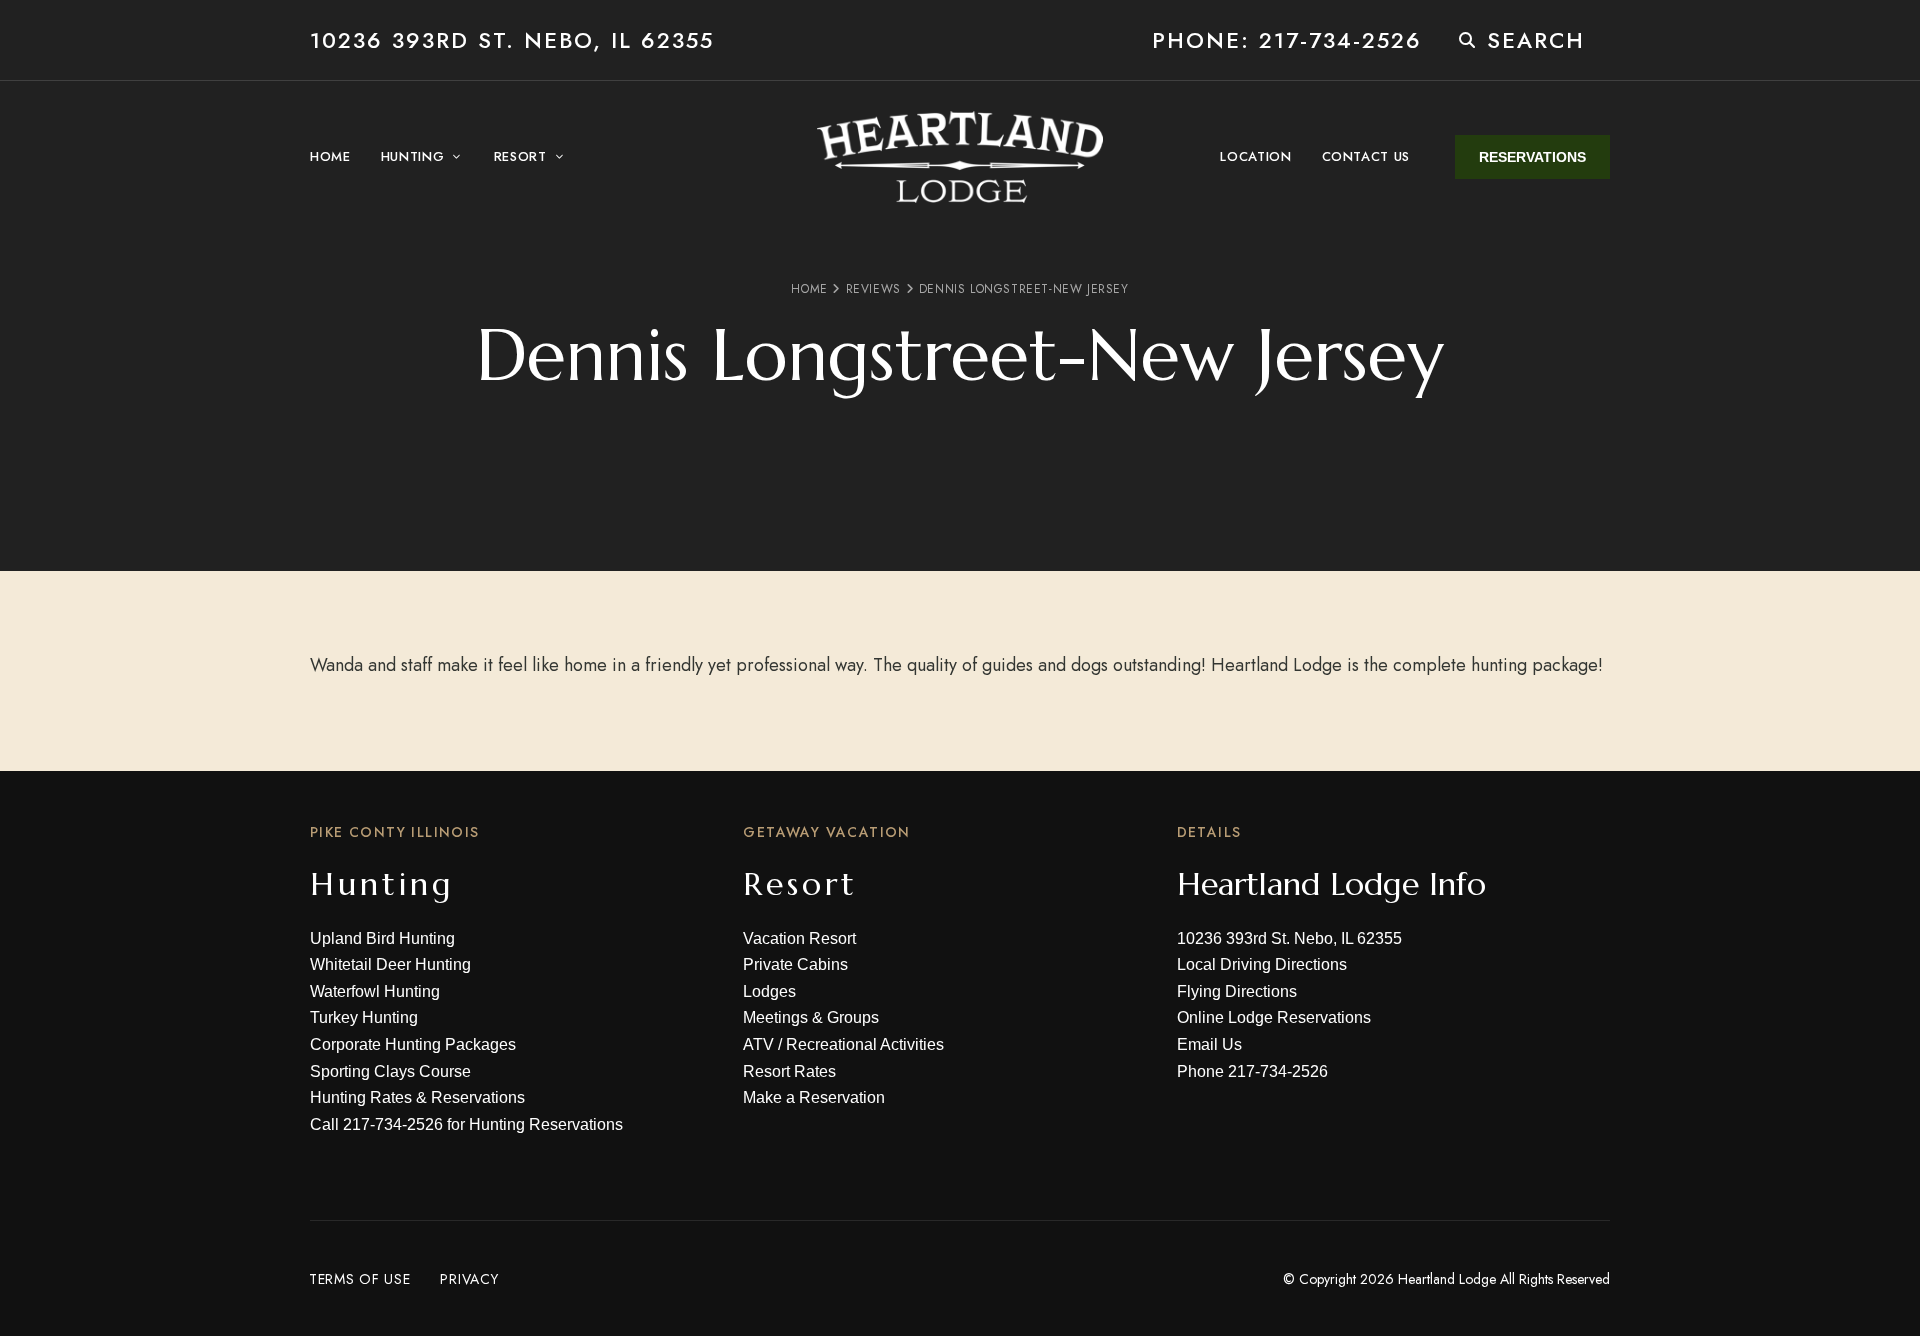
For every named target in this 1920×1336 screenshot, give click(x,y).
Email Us (1209, 1044)
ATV (758, 1044)
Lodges (769, 991)
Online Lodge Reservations (1274, 1017)
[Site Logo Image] (960, 157)
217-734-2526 (393, 1124)
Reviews (873, 289)
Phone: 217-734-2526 (1287, 40)
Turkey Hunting (364, 1017)
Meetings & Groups (811, 1017)
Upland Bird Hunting (382, 938)
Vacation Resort (799, 938)
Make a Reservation (814, 1097)
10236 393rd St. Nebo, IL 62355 (512, 40)
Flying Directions (1237, 991)
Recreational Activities (865, 1044)
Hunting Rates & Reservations (417, 1097)
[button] (1532, 157)
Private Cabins (795, 964)
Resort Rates (789, 1071)
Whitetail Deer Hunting (390, 964)
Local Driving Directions (1262, 964)
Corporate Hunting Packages (413, 1044)
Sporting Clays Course (390, 1071)
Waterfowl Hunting (375, 991)
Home (809, 289)
